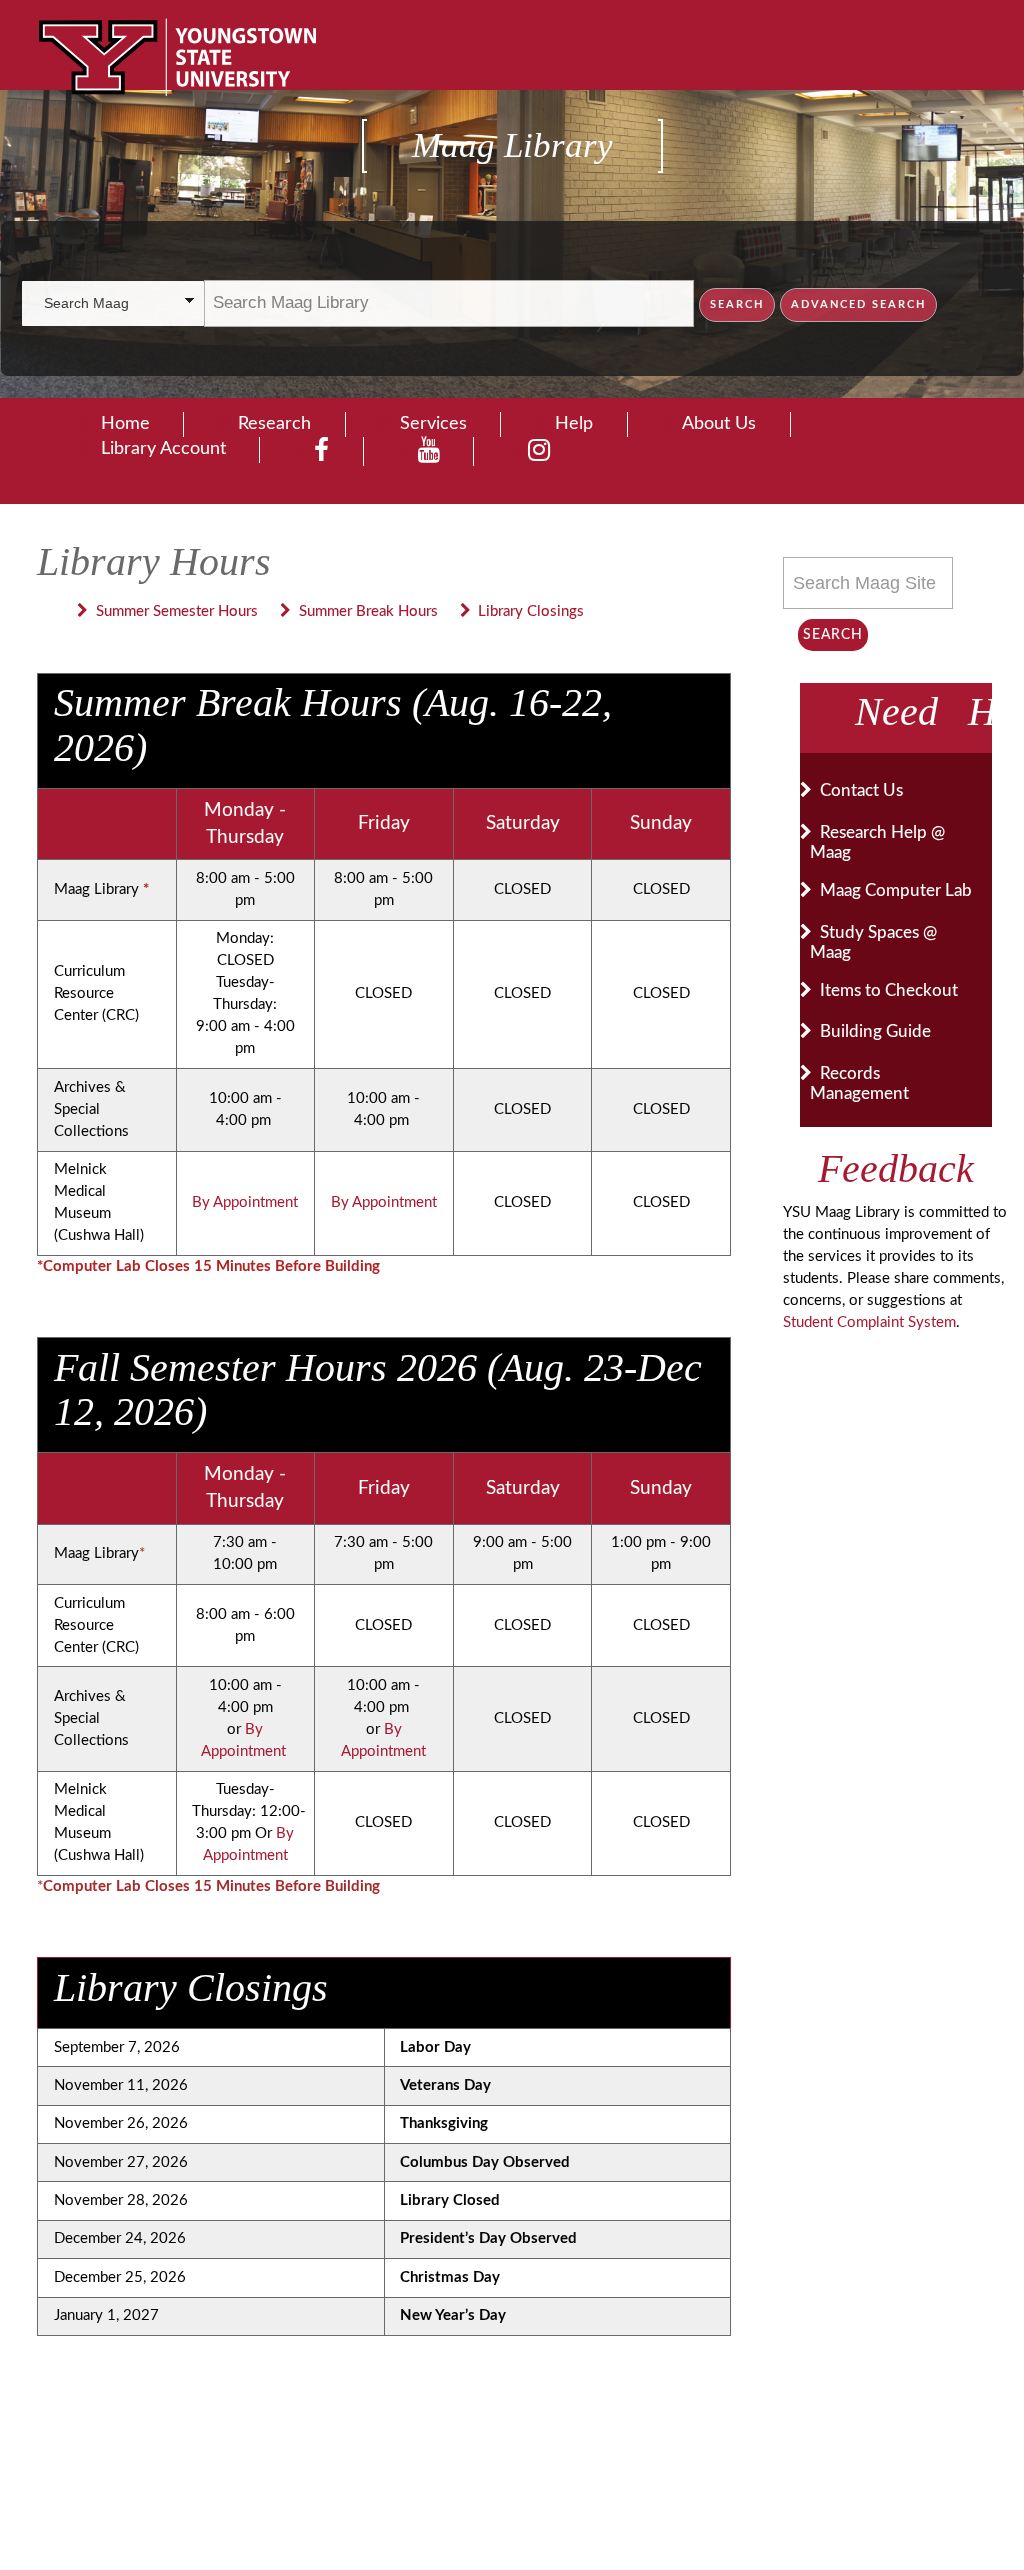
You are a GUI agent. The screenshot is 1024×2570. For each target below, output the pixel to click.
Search (833, 635)
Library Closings (531, 611)
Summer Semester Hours (177, 611)
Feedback (896, 1168)
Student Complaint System (869, 1322)
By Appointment (245, 1202)
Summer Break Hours (368, 611)
